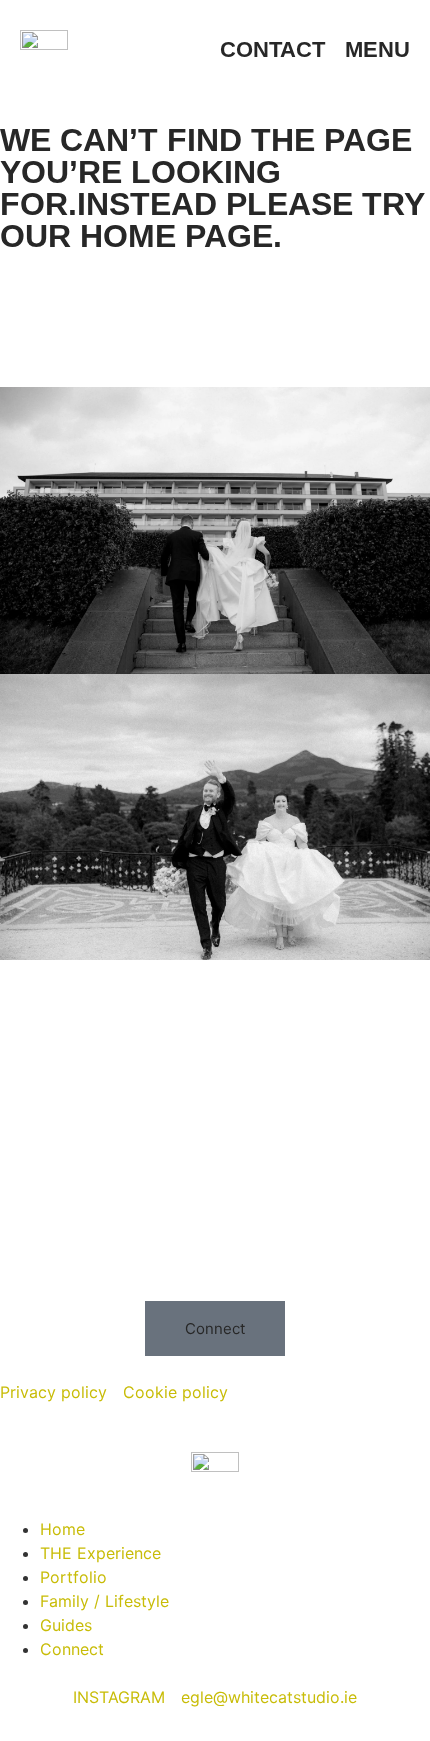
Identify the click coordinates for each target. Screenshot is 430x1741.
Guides (66, 1625)
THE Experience (100, 1553)
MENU (377, 49)
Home (62, 1529)
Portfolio (73, 1577)
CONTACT (272, 49)
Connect (72, 1649)
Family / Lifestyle (104, 1601)
